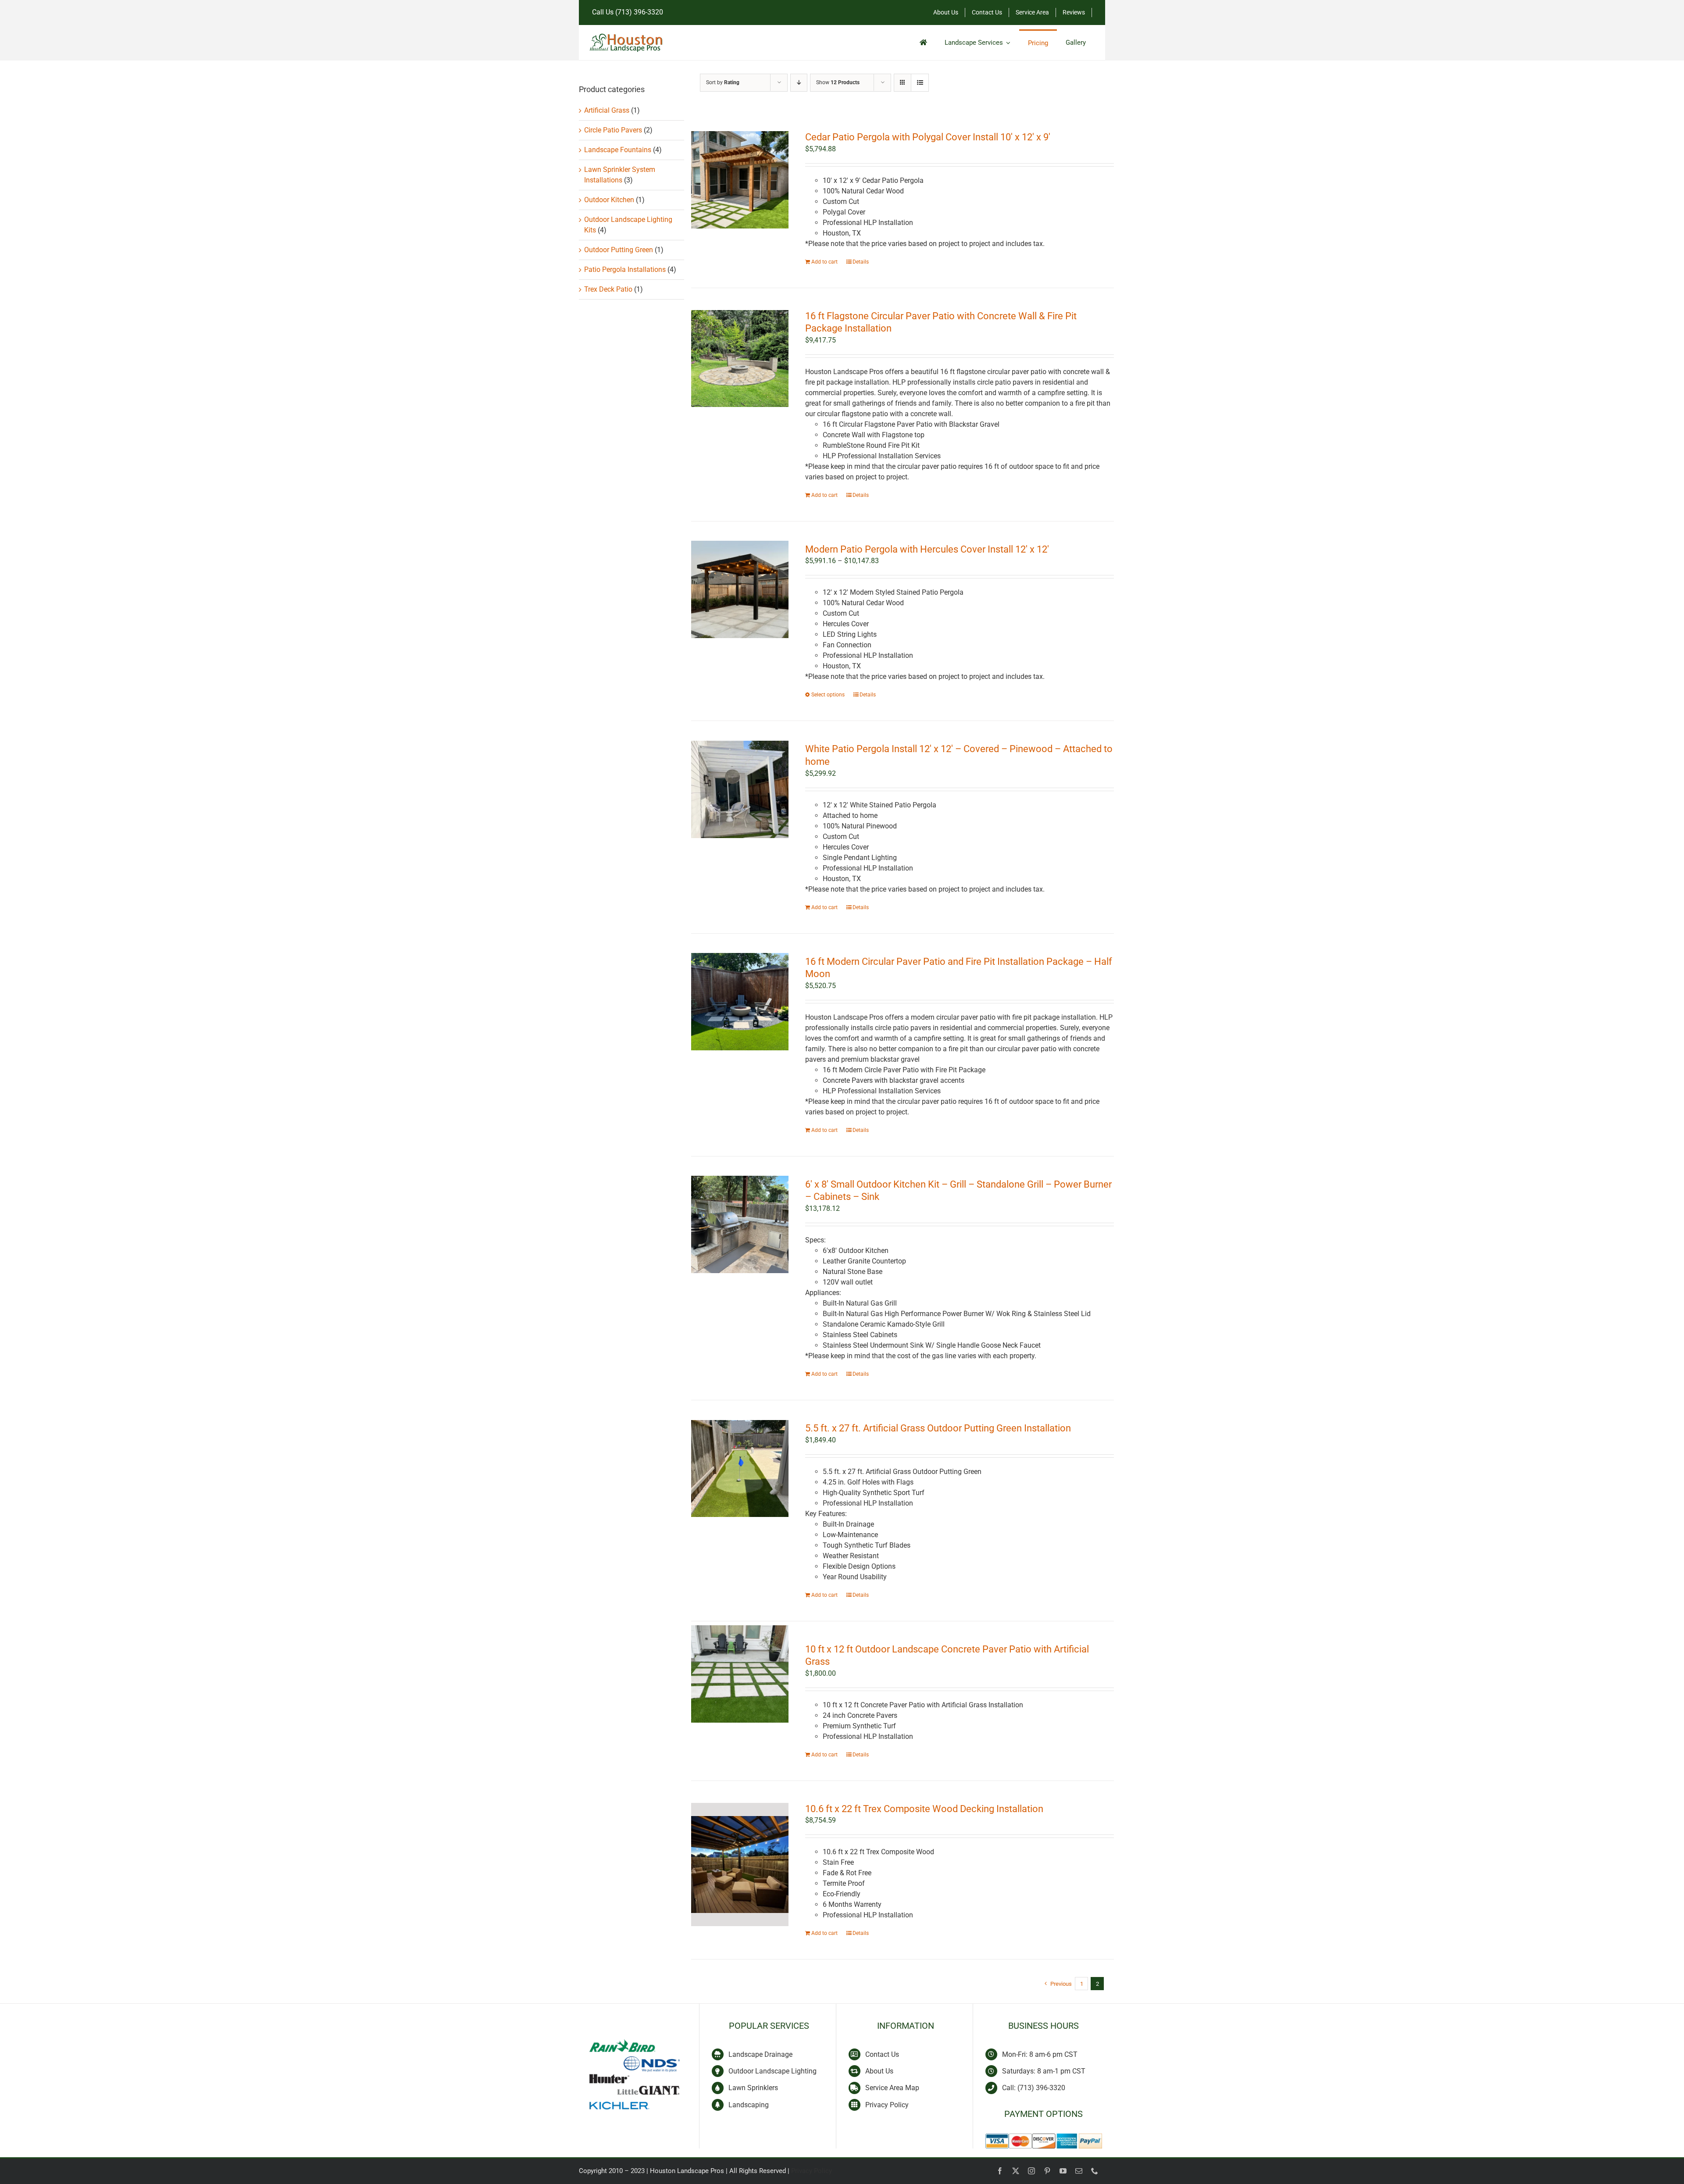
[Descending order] (799, 83)
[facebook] (1000, 2171)
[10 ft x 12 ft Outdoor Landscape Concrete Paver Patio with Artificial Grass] (740, 1674)
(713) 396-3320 (639, 12)
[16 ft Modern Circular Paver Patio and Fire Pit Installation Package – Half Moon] (740, 1002)
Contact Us (882, 2054)
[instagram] (1031, 2171)
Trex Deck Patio (608, 289)
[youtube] (1063, 2171)
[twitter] (1016, 2171)
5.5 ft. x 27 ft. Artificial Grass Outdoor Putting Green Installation (938, 1428)
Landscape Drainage (760, 2054)
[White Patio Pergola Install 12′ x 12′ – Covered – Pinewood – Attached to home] (740, 789)
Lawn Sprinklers (753, 2088)
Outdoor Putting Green (619, 250)
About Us (879, 2071)
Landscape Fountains (618, 150)
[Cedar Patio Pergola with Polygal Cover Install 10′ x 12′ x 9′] (740, 180)
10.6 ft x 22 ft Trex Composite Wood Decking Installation (924, 1809)
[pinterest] (1047, 2171)
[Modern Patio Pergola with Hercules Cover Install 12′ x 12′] (740, 590)
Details (861, 262)
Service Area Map (892, 2088)
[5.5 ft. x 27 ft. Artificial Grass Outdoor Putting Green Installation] (740, 1468)
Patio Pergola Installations (625, 269)
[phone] (1095, 2171)
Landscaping (749, 2105)
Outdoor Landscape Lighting (772, 2071)
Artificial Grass (607, 110)
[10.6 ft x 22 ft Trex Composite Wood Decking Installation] (740, 1865)
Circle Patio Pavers (613, 130)
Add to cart (824, 262)
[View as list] (920, 83)
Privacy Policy (887, 2105)
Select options (828, 695)
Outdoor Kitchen (609, 200)
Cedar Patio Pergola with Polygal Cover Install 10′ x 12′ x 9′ (928, 137)
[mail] (1079, 2171)
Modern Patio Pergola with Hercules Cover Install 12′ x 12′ (927, 549)
